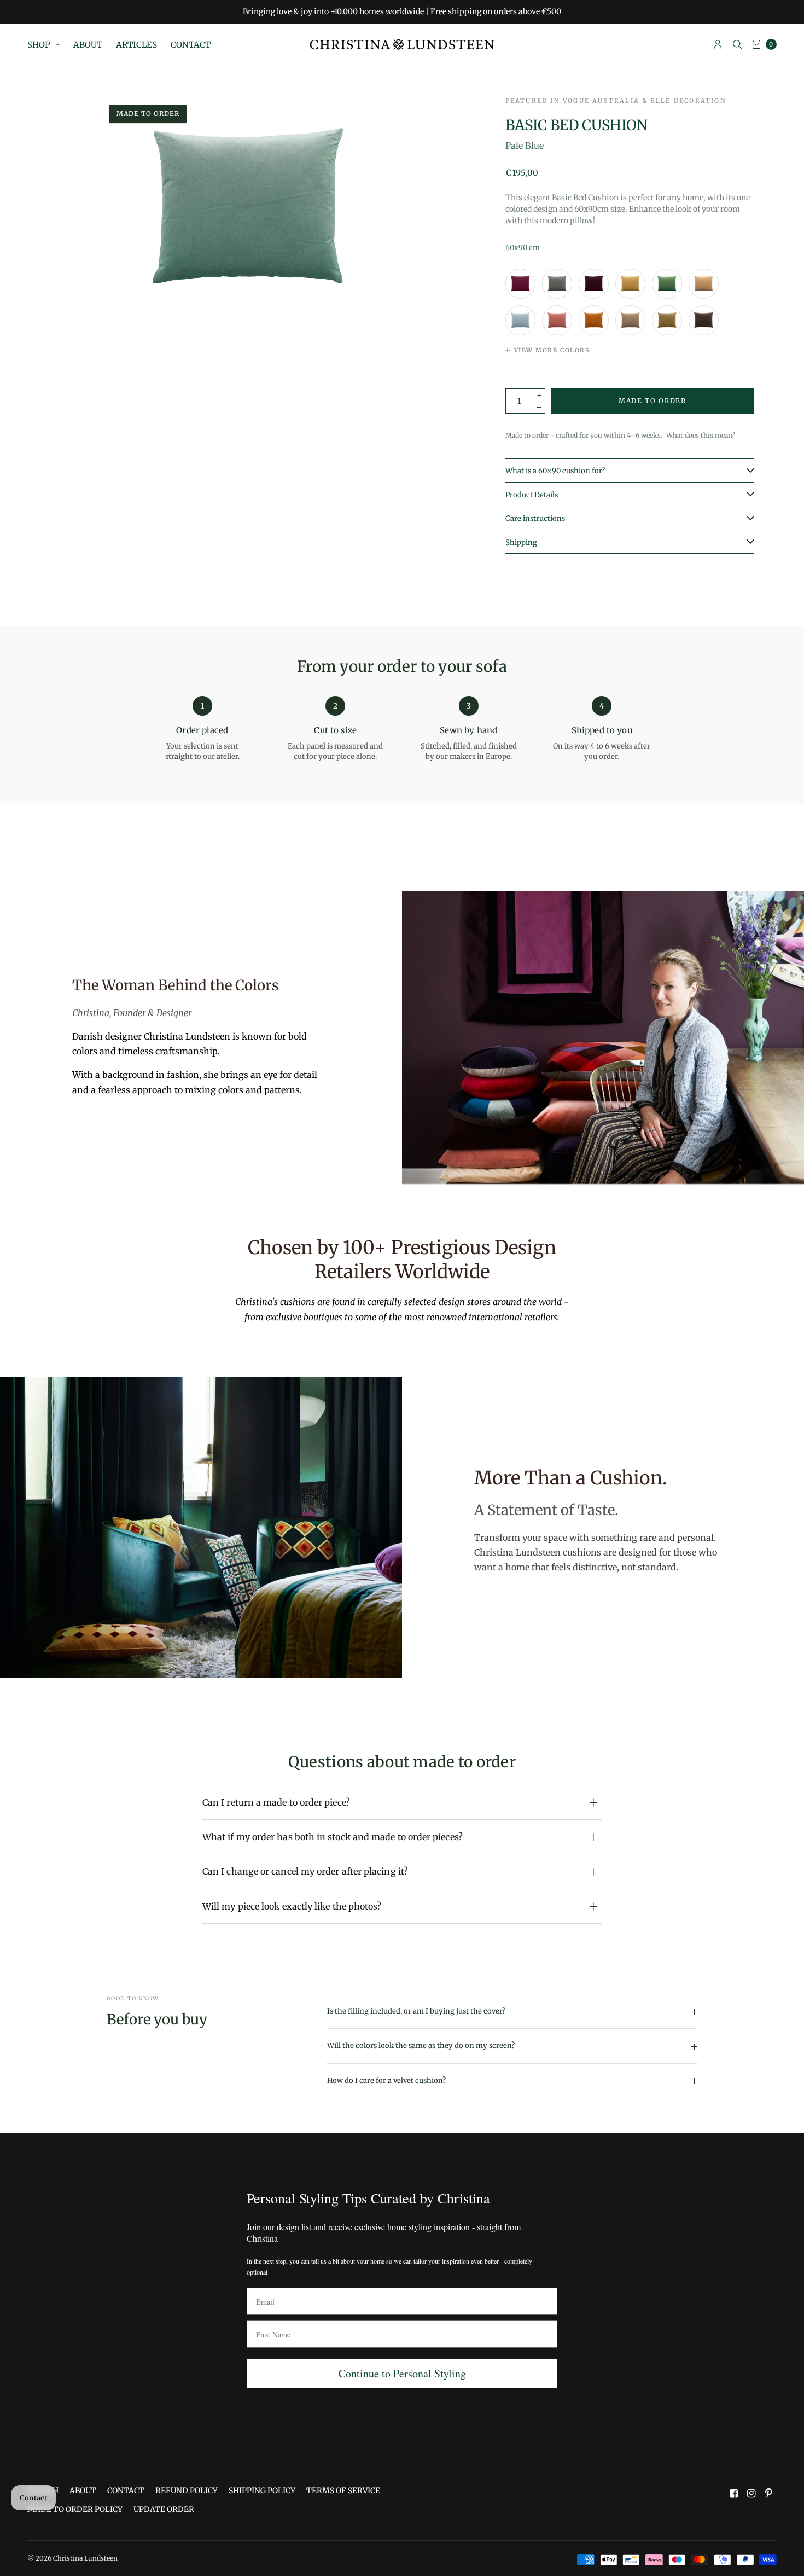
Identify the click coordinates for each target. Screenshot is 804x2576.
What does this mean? (701, 435)
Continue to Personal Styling (402, 2373)
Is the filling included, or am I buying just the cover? (416, 2011)
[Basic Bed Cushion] (520, 284)
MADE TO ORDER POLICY (75, 2509)
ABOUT (88, 45)
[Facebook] (734, 2493)
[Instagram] (751, 2493)
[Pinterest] (769, 2493)
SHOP (39, 45)
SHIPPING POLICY (262, 2491)
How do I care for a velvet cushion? (386, 2081)
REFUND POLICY (187, 2491)
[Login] (718, 44)
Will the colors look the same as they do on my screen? (421, 2046)
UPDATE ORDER (164, 2509)
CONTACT (191, 45)
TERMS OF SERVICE (343, 2491)
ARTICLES (136, 45)
